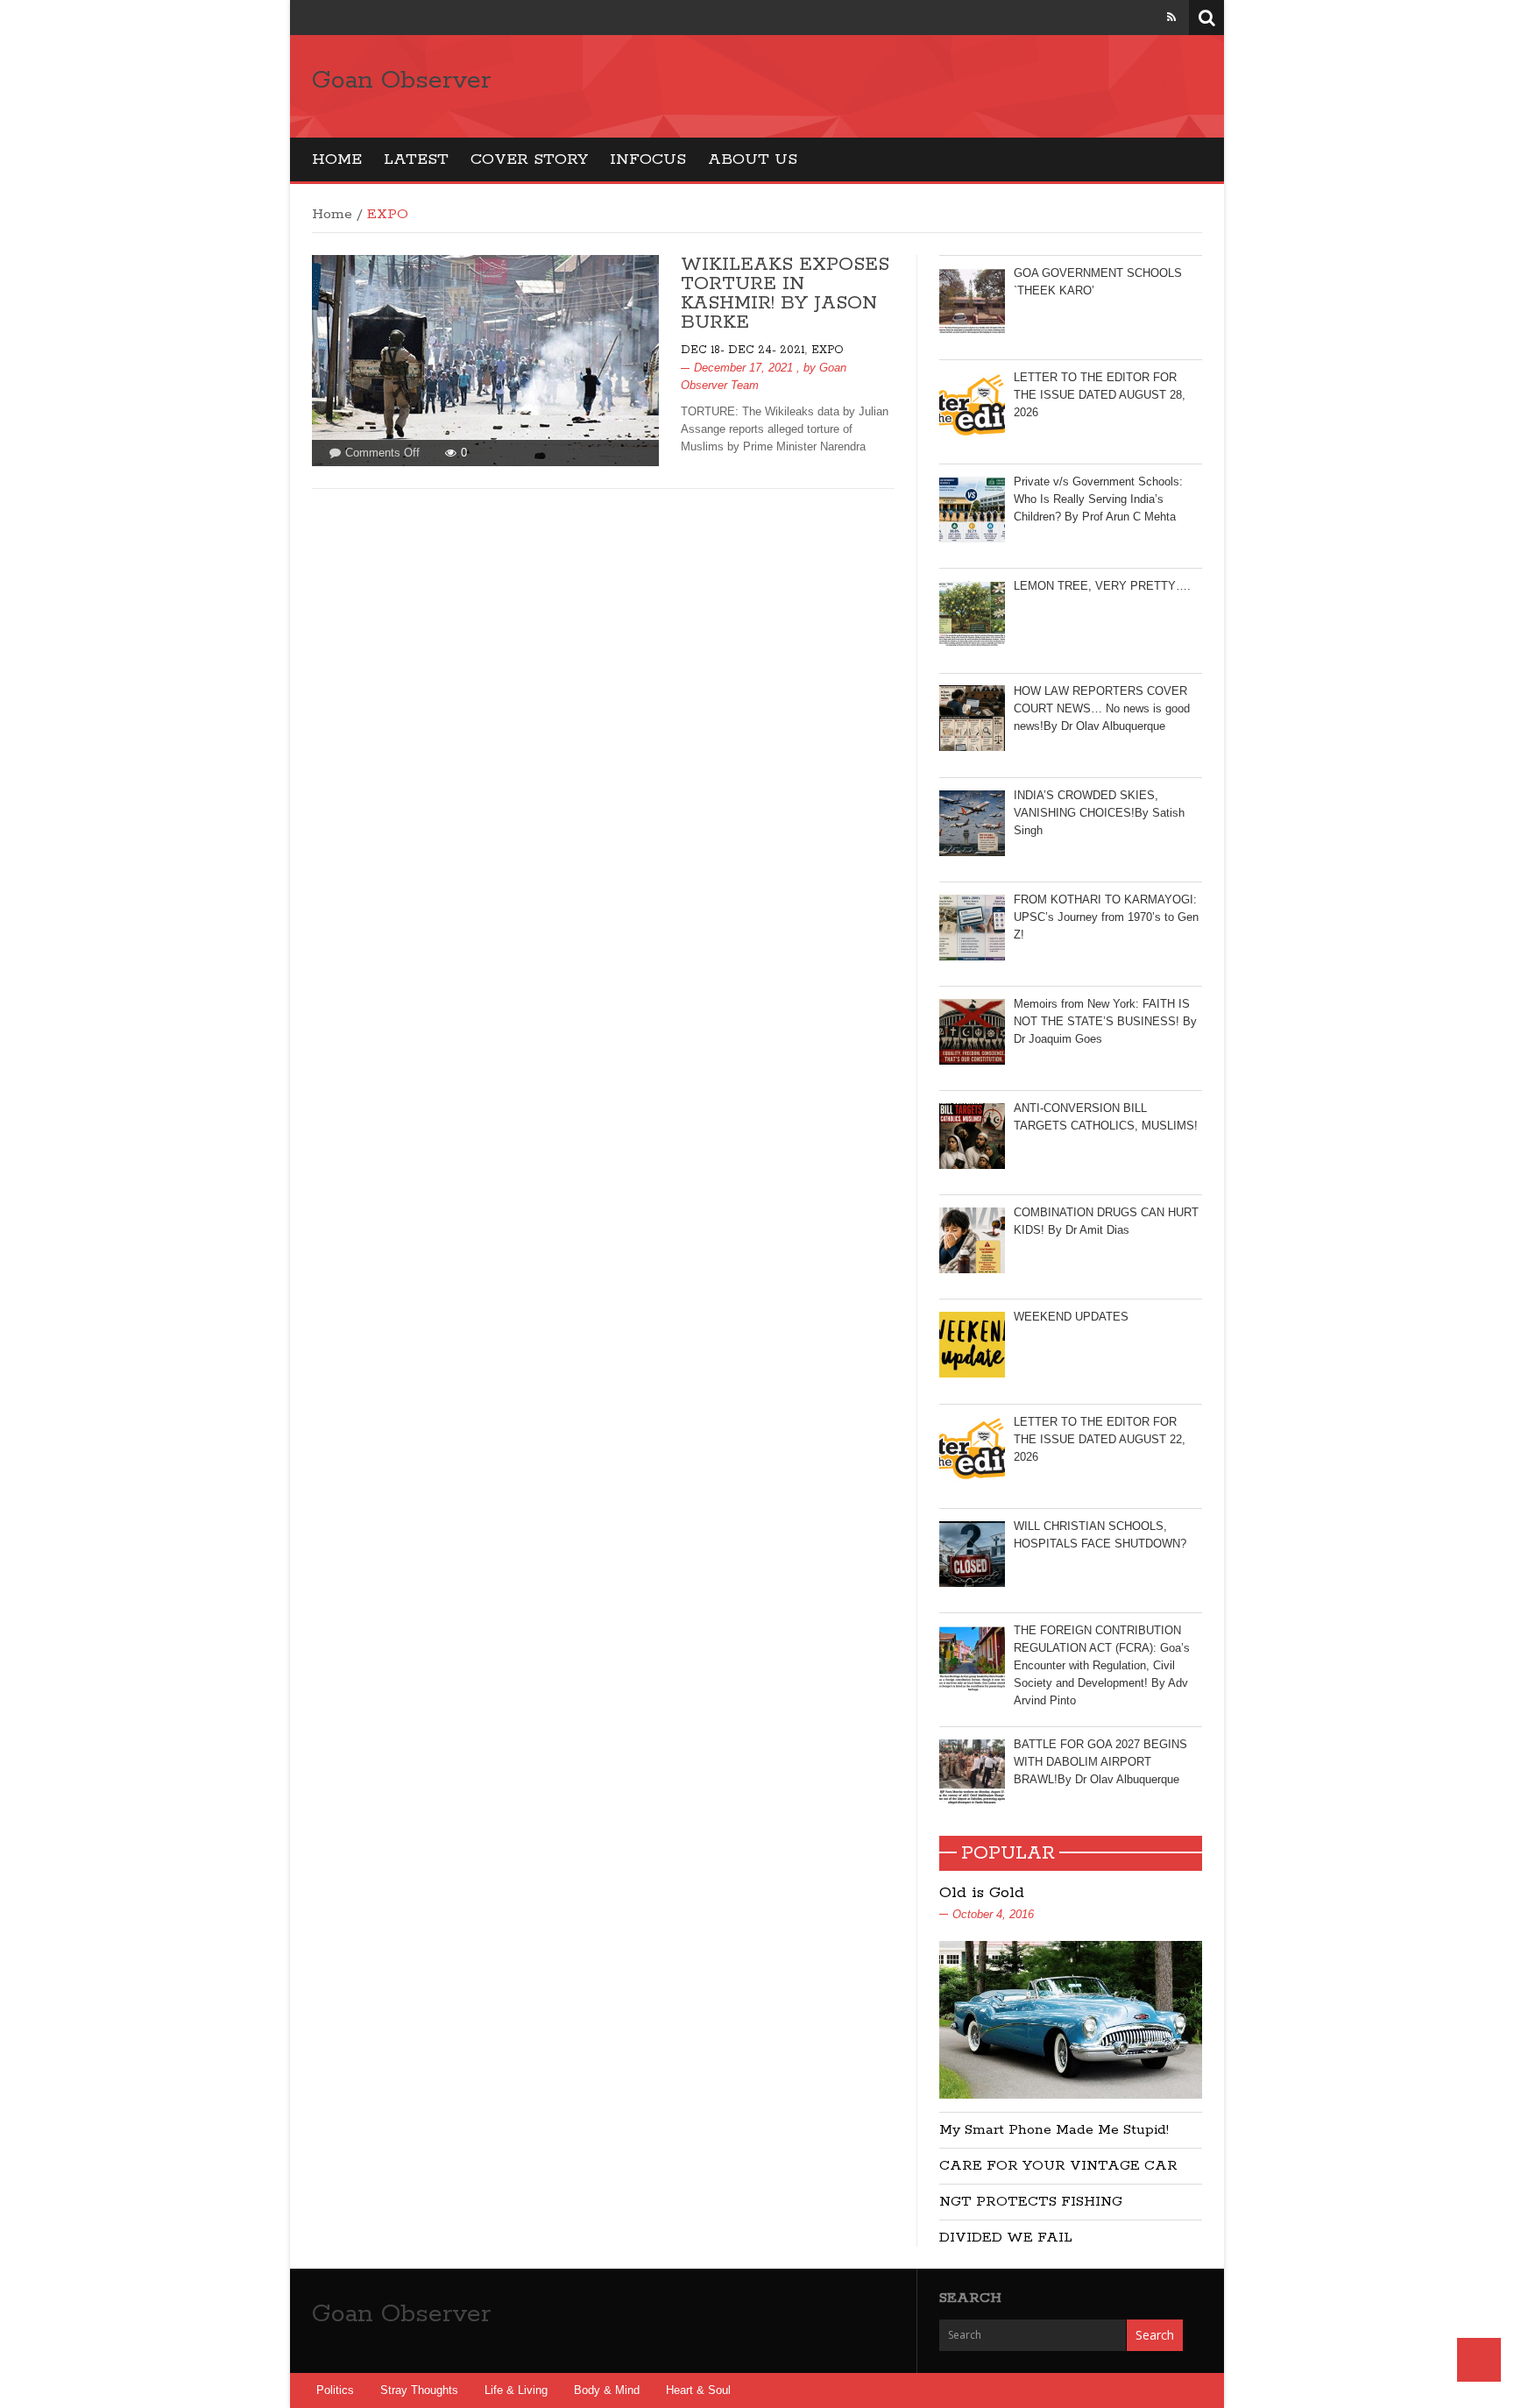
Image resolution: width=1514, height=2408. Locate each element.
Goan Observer (401, 81)
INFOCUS (648, 159)
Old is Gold (982, 1893)
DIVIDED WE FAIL (1006, 2238)
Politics (335, 2390)
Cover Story (529, 159)
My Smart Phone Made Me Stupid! (1054, 2130)
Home (337, 159)
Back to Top (1479, 2360)
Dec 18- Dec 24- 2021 (743, 350)
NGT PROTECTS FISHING (1031, 2202)
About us (753, 159)
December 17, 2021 (743, 368)
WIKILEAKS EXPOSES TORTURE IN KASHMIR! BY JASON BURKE (785, 294)
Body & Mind (607, 2390)
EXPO (828, 350)
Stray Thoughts (419, 2390)
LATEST (416, 159)
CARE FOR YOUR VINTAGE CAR (1058, 2166)
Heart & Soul (698, 2390)
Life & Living (516, 2390)
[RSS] (1171, 17)
